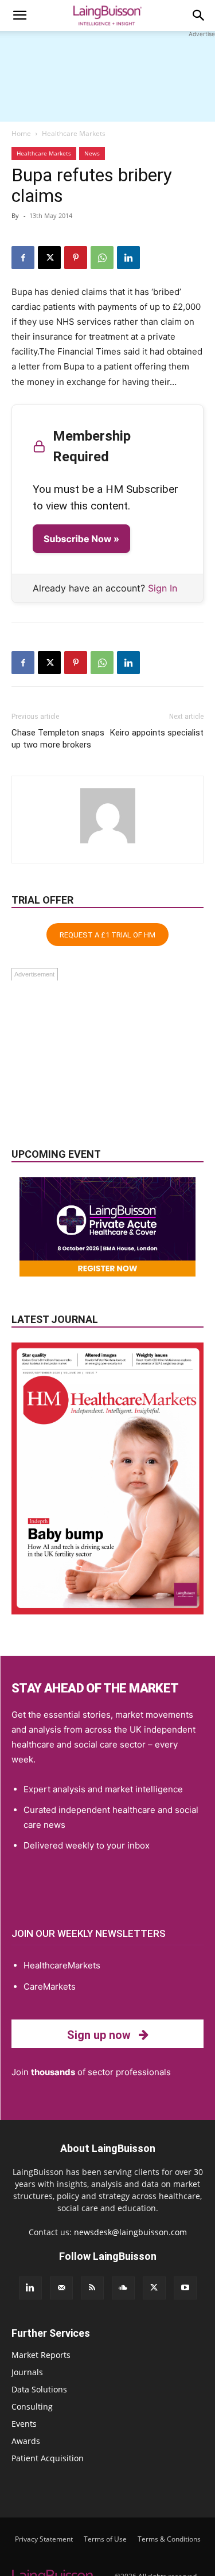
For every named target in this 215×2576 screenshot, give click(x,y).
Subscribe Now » (81, 539)
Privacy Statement (44, 2539)
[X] (49, 258)
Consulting (32, 2406)
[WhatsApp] (102, 258)
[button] (19, 15)
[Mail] (61, 2288)
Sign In (163, 588)
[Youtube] (185, 2288)
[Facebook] (23, 258)
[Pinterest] (76, 258)
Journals (27, 2372)
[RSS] (92, 2288)
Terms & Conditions (169, 2539)
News (92, 153)
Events (24, 2424)
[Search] (199, 15)
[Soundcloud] (123, 2288)
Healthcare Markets (74, 133)
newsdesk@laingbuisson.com (130, 2232)
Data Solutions (39, 2389)
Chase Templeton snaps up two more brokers (58, 739)
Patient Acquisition (48, 2458)
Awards (26, 2441)
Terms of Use (105, 2539)
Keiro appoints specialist (157, 733)
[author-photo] (108, 843)
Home (21, 133)
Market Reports (41, 2355)
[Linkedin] (128, 258)
